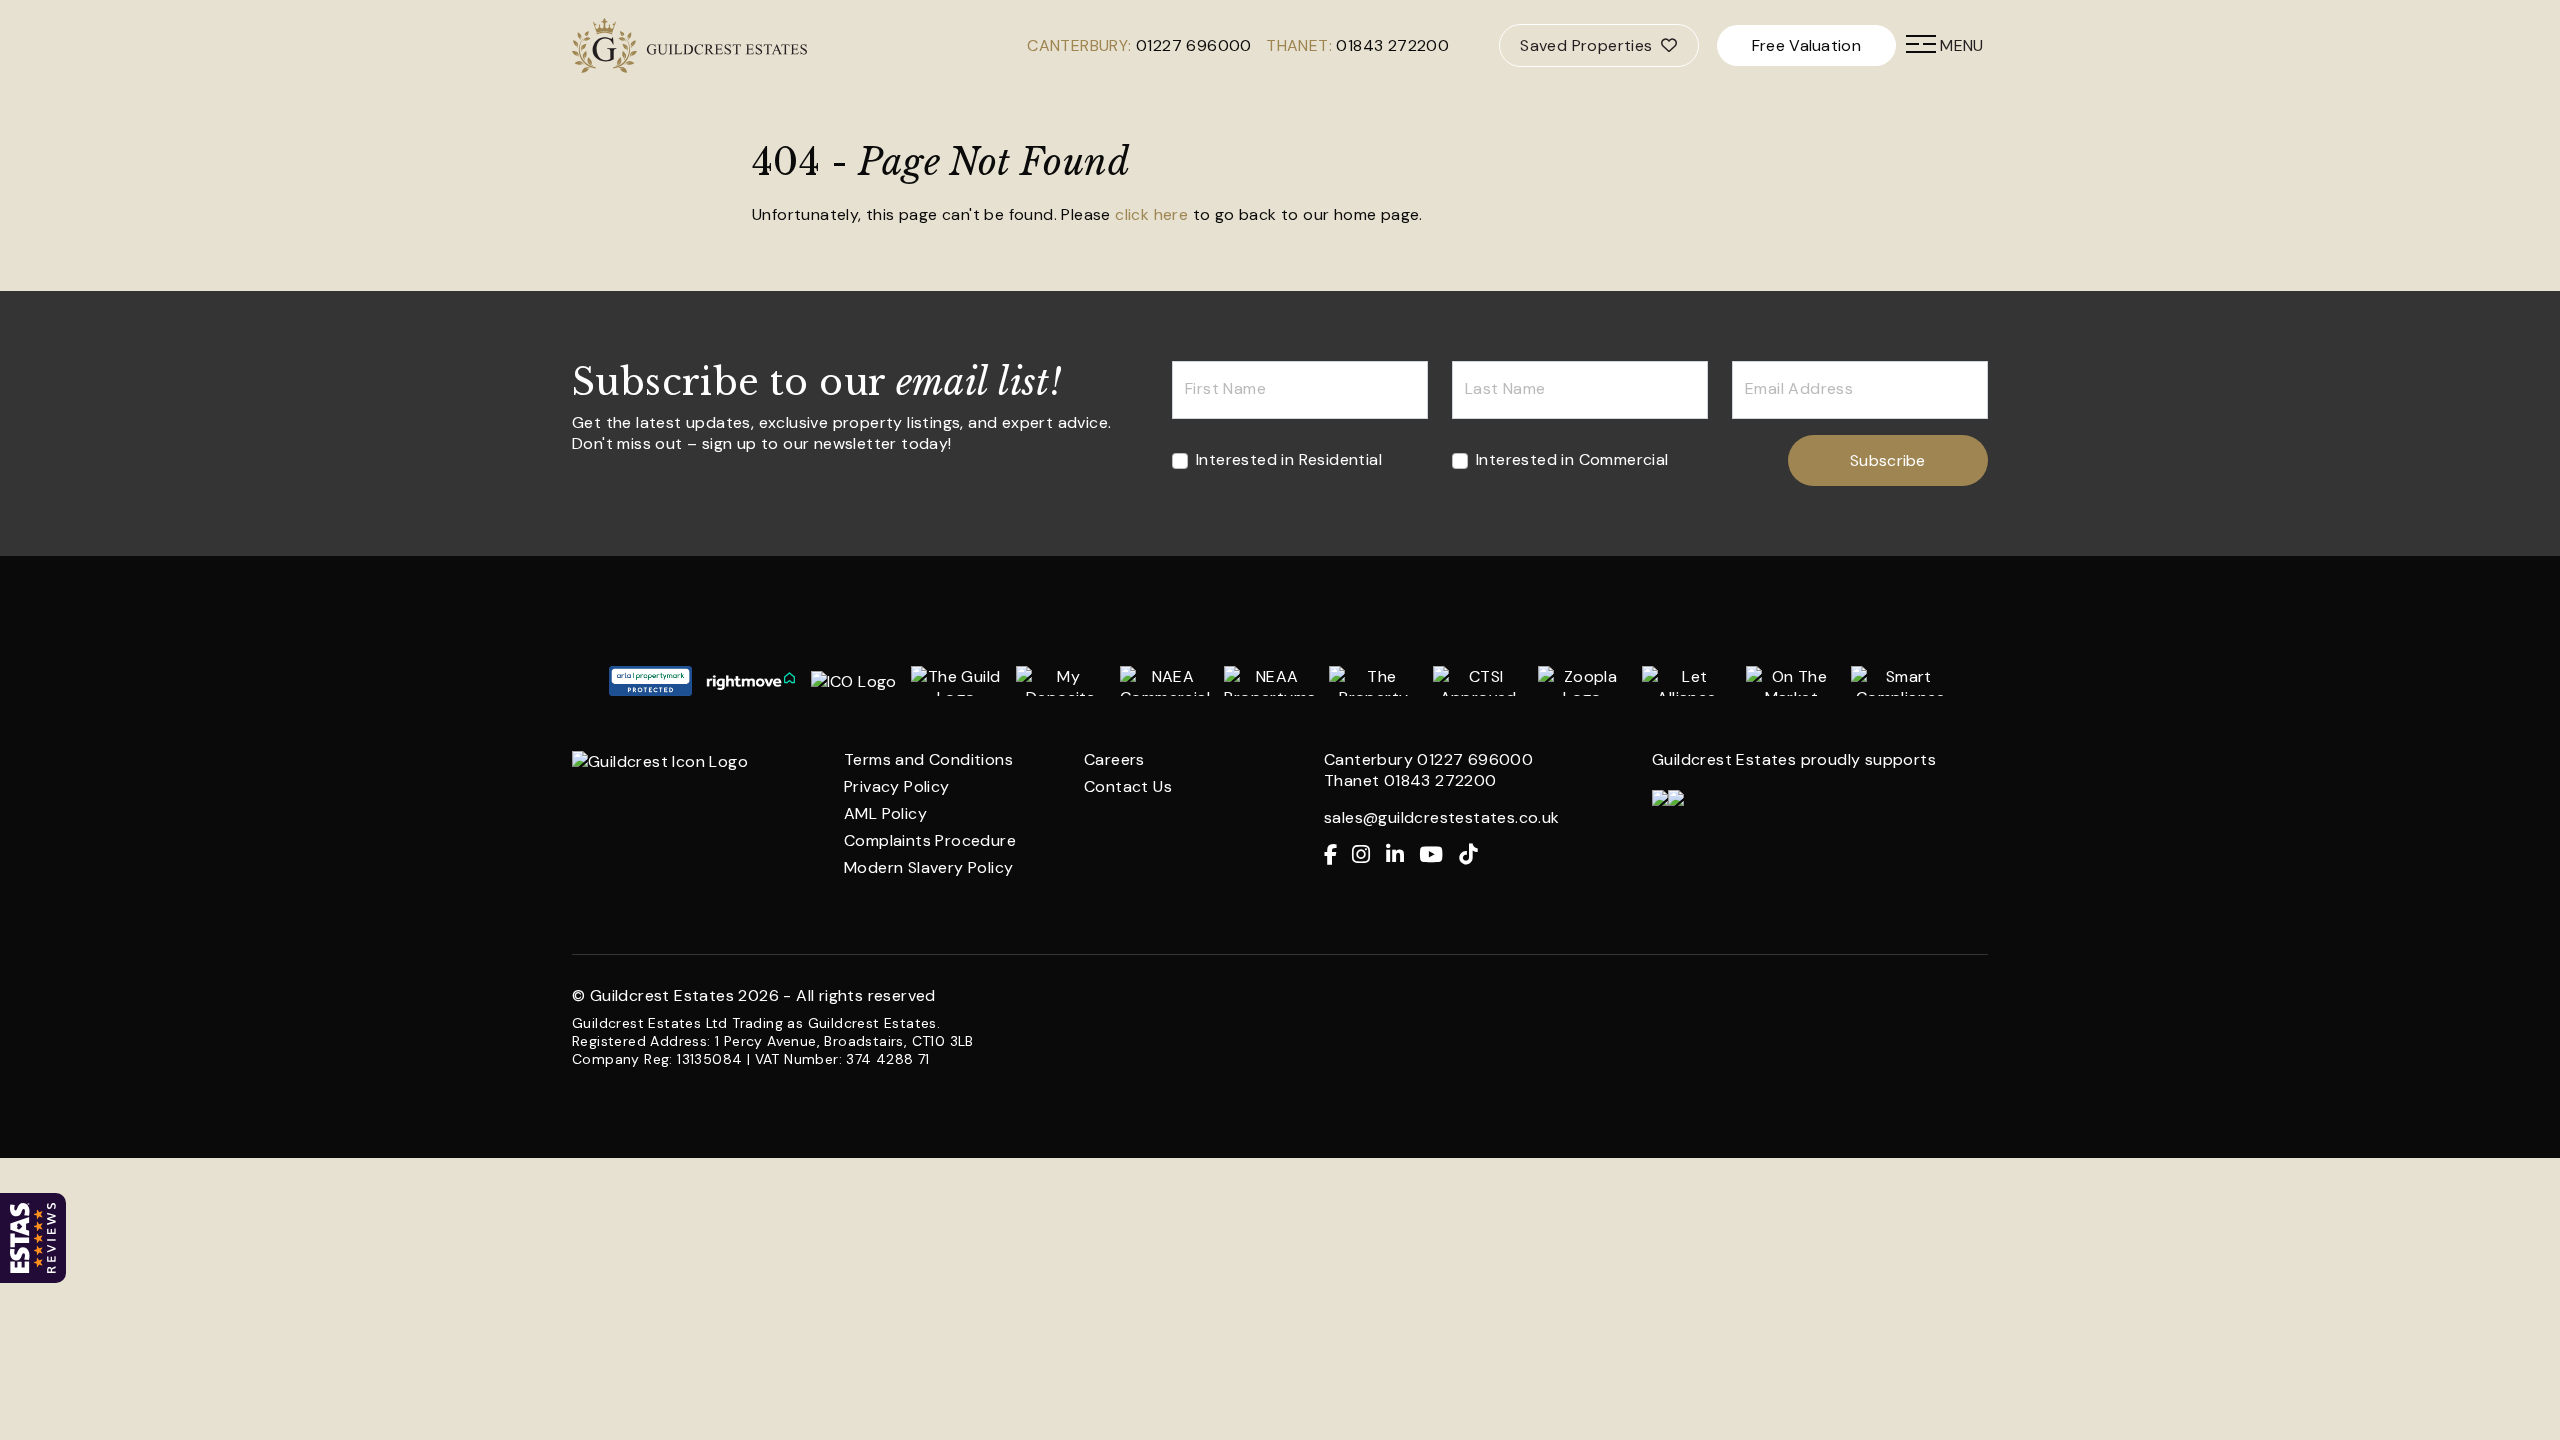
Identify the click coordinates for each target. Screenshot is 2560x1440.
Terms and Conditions (928, 759)
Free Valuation (1806, 45)
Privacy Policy (897, 786)
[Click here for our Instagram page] (1368, 855)
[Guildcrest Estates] (605, 45)
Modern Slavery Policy (928, 867)
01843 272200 (1392, 45)
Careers (1114, 759)
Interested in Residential (1289, 459)
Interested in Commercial (1572, 459)
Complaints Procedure (930, 840)
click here (1151, 214)
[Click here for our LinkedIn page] (1402, 855)
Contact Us (1128, 786)
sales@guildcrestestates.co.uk (1442, 817)
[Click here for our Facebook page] (1338, 855)
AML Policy (885, 813)
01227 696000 (1194, 45)
